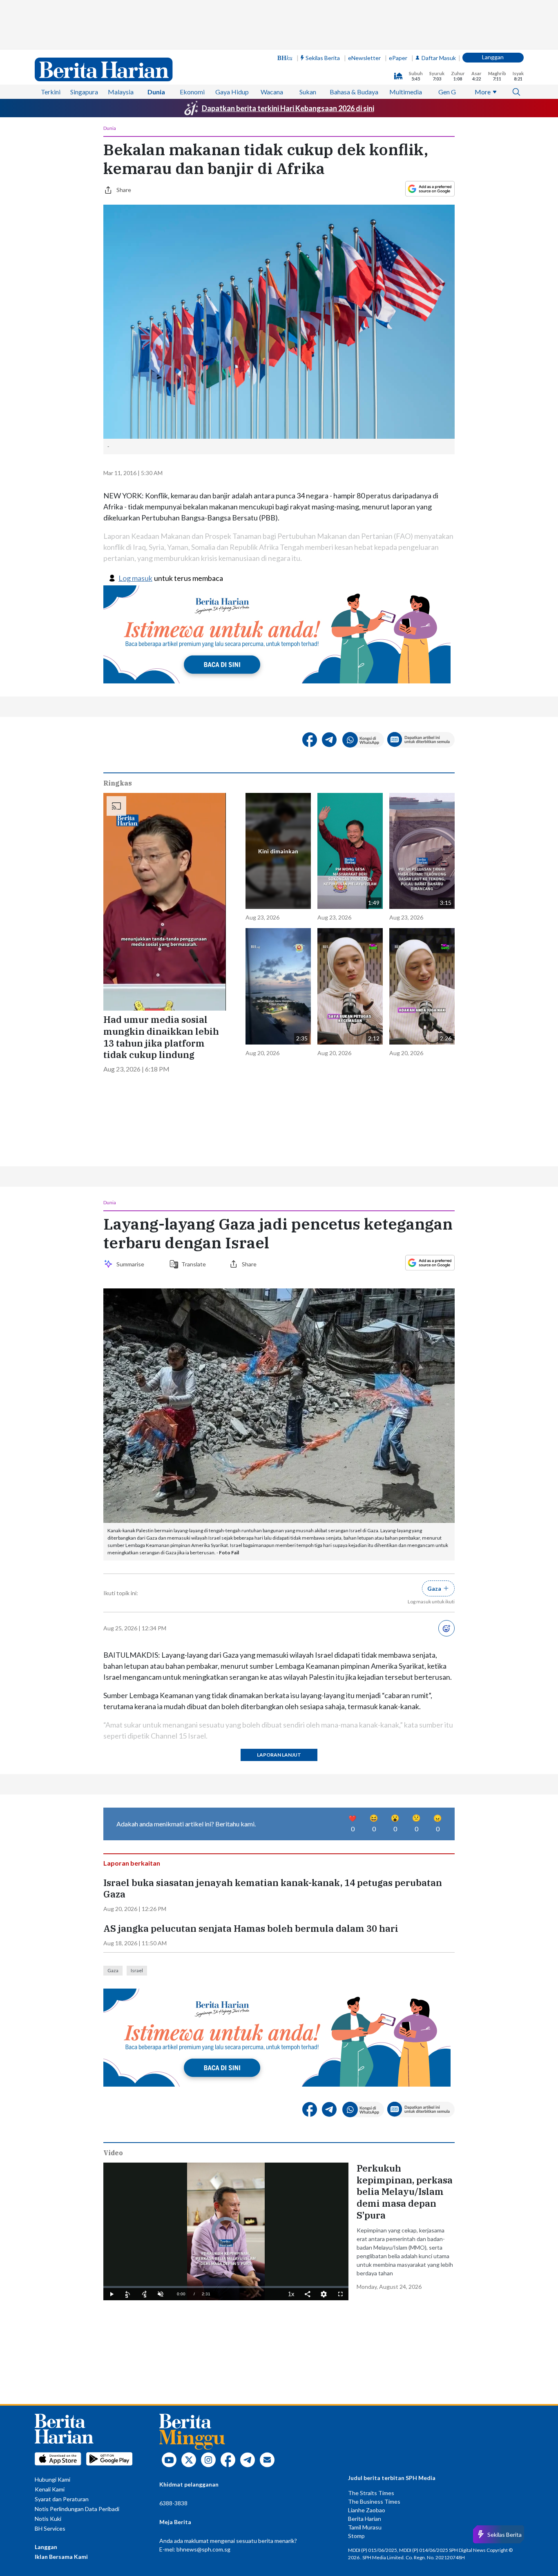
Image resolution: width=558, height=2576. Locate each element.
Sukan (308, 92)
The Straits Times (371, 2493)
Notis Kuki (48, 2519)
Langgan (493, 57)
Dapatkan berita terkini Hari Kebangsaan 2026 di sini (288, 108)
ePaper (398, 58)
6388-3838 (173, 2503)
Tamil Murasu (365, 2527)
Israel (137, 1970)
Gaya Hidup (232, 92)
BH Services (50, 2528)
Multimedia (406, 92)
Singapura (84, 92)
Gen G (447, 92)
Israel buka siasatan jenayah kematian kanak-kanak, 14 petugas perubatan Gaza (273, 1889)
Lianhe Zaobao (367, 2510)
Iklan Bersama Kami (61, 2557)
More (483, 92)
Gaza (113, 1970)
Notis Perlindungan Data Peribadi (77, 2509)
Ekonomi (192, 92)
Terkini (51, 92)
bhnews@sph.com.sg (203, 2549)
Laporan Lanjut (279, 1755)
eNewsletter (364, 58)
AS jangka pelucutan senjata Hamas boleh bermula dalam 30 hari (251, 1929)
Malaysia (121, 92)
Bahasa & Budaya (354, 92)
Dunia (156, 92)
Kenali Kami (50, 2489)
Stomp (356, 2536)
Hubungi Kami (52, 2479)
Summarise (132, 1264)
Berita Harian (365, 2519)
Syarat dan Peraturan (62, 2499)
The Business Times (374, 2501)
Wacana (272, 92)
